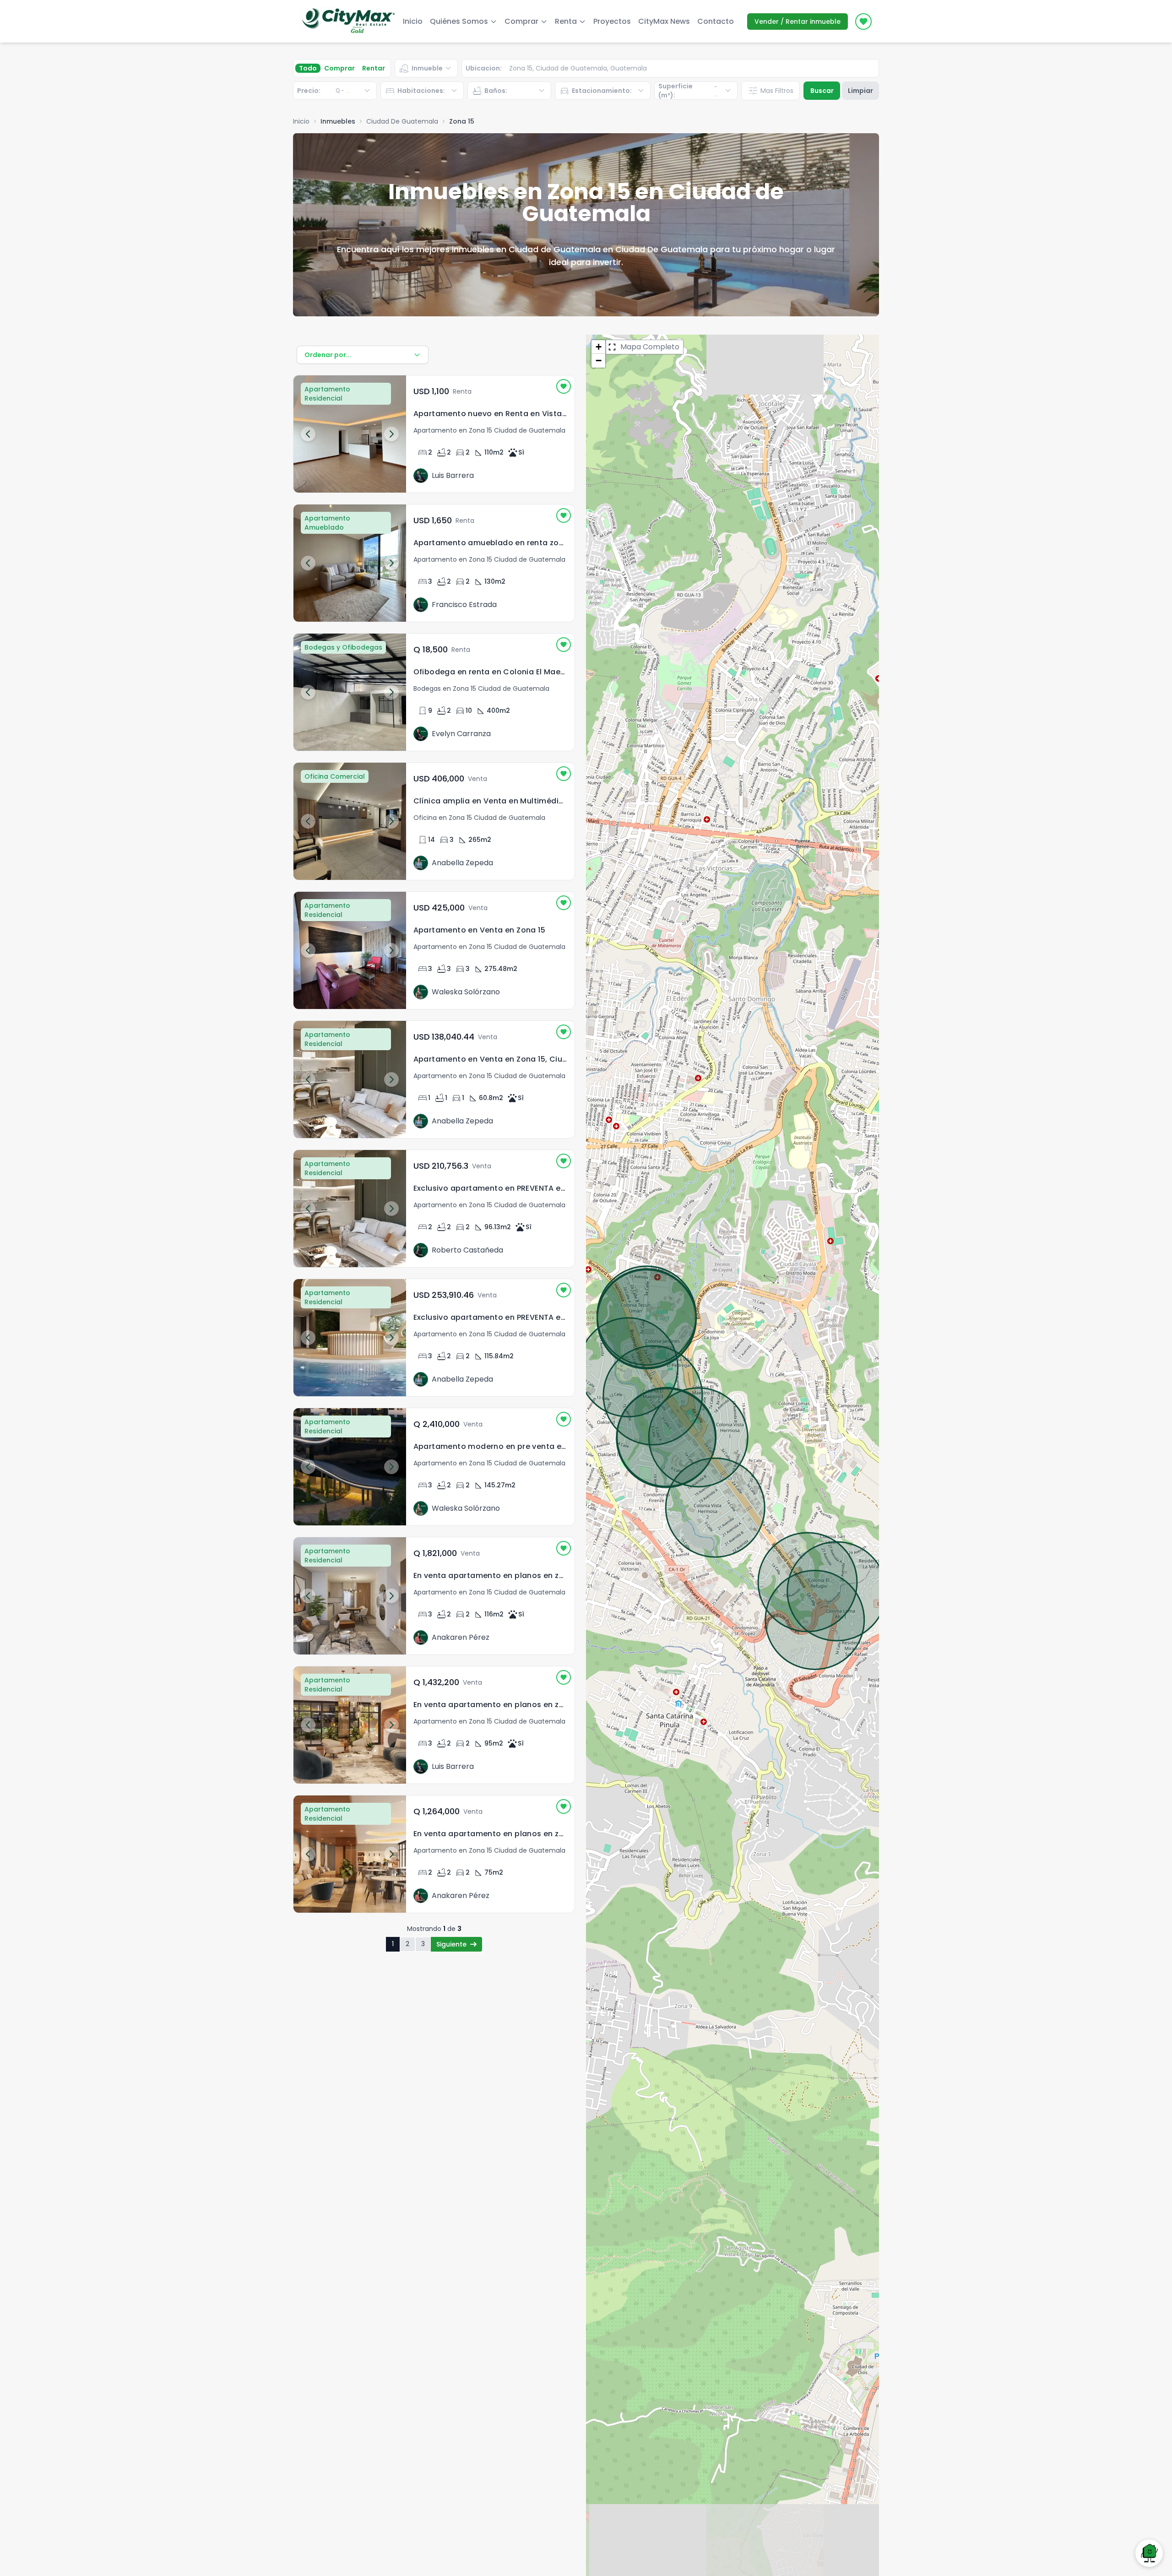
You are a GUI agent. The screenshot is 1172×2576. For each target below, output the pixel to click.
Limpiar (860, 91)
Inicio (413, 21)
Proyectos (612, 21)
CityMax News (664, 21)
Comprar (339, 68)
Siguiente (451, 1944)
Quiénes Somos (459, 21)
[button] (598, 347)
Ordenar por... (328, 355)
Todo (308, 68)
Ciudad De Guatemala (402, 121)
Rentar (374, 68)
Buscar (822, 91)
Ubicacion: (484, 68)
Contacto (716, 21)
